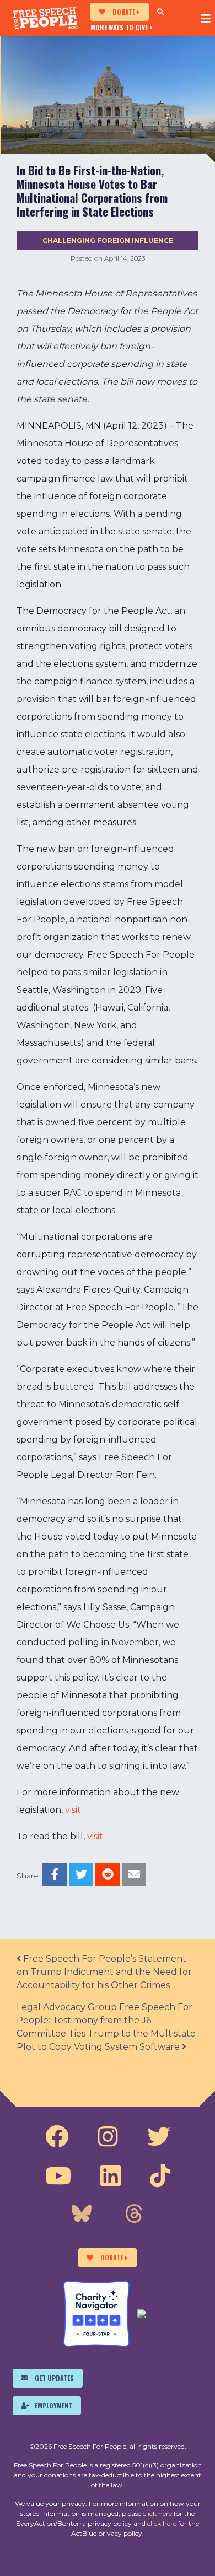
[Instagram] (108, 2137)
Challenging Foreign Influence (108, 241)
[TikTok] (160, 2176)
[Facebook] (57, 2137)
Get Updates (54, 2378)
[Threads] (134, 2215)
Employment (53, 2405)
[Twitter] (159, 2137)
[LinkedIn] (111, 2176)
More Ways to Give (119, 27)
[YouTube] (58, 2176)
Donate (124, 12)
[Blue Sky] (82, 2215)
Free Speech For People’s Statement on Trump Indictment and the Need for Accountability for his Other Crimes (104, 1972)
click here (157, 2513)
